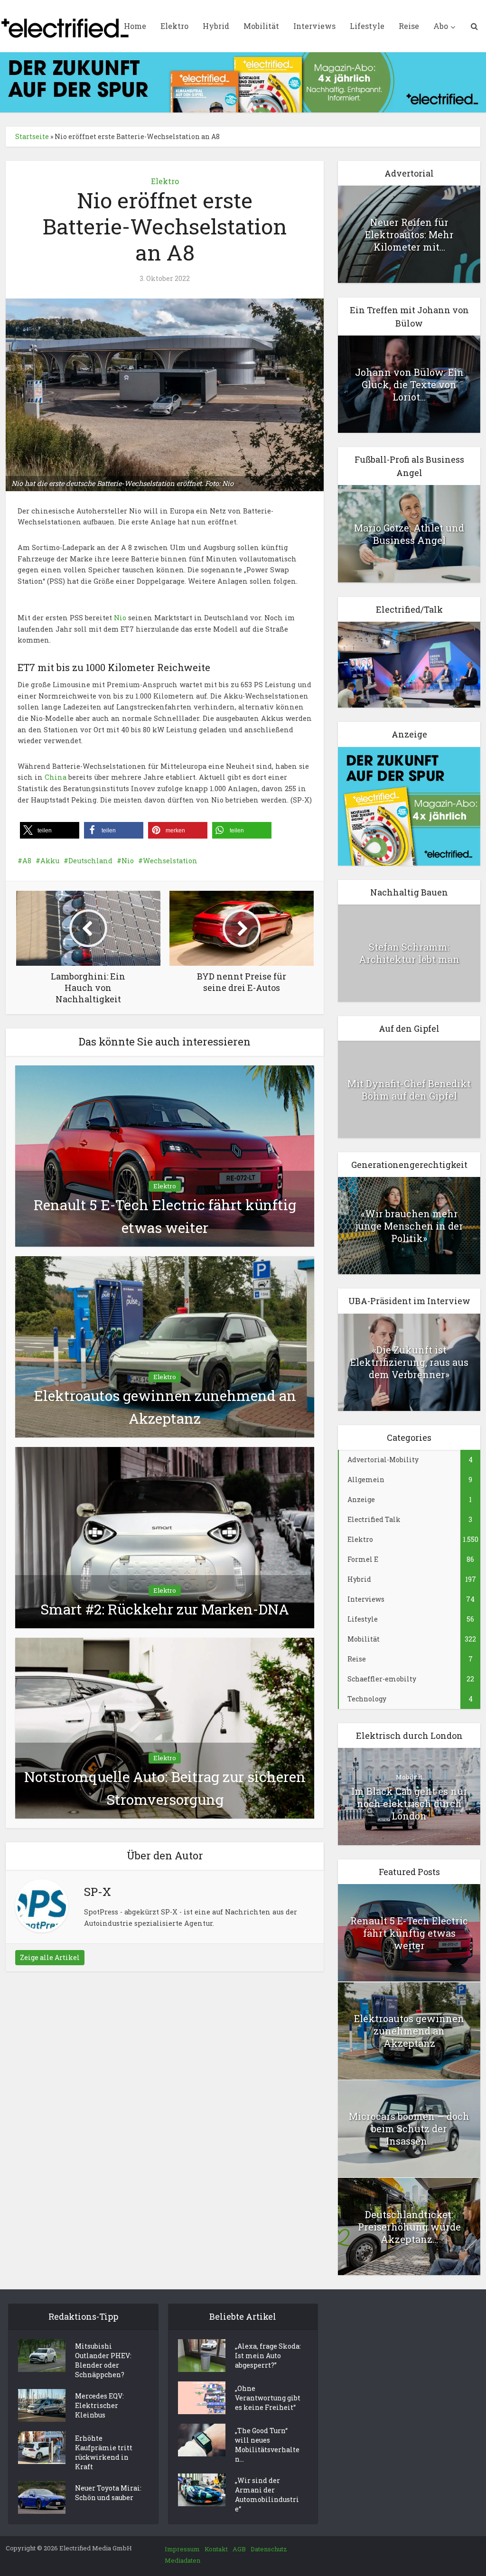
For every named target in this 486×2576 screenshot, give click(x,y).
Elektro (174, 26)
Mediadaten (182, 2560)
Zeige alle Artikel (50, 1957)
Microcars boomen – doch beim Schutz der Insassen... (409, 2128)
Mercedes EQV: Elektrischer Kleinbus (99, 2405)
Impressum (182, 2549)
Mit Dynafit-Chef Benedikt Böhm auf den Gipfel (409, 1090)
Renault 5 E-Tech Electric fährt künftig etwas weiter (409, 1933)
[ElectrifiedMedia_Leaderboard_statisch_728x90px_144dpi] (243, 81)
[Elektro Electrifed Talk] (409, 664)
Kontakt (216, 2549)
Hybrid (216, 26)
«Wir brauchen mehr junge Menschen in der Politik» (409, 1226)
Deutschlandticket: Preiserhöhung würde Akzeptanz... (409, 2227)
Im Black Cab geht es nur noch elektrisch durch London (409, 1803)
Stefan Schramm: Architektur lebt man (409, 953)
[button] (50, 830)
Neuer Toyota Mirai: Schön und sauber (108, 2493)
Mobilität (261, 26)
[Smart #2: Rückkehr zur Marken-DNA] (165, 1536)
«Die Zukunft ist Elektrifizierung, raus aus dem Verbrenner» (409, 1362)
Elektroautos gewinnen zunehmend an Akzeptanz (409, 2031)
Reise (409, 26)
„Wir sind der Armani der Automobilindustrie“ (267, 2495)
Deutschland (90, 861)
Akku (50, 861)
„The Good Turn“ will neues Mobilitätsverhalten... (267, 2445)
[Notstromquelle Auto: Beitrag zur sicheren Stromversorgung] (165, 1727)
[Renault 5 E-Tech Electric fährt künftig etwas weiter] (165, 1155)
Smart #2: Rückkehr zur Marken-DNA (165, 1609)
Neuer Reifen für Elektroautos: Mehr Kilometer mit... (409, 234)
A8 (27, 861)
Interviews (314, 26)
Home (135, 26)
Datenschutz (269, 2549)
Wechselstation (170, 861)
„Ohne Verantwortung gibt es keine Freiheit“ (268, 2398)
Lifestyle (367, 26)
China (56, 777)
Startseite (32, 136)
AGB (239, 2549)
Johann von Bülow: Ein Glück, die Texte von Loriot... (409, 384)
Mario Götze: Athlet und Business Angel (409, 534)
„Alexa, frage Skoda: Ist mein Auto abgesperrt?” (268, 2356)
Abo (441, 26)
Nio (120, 618)
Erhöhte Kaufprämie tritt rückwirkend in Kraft (104, 2452)
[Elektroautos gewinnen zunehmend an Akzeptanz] (165, 1346)
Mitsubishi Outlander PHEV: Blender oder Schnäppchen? (103, 2360)
